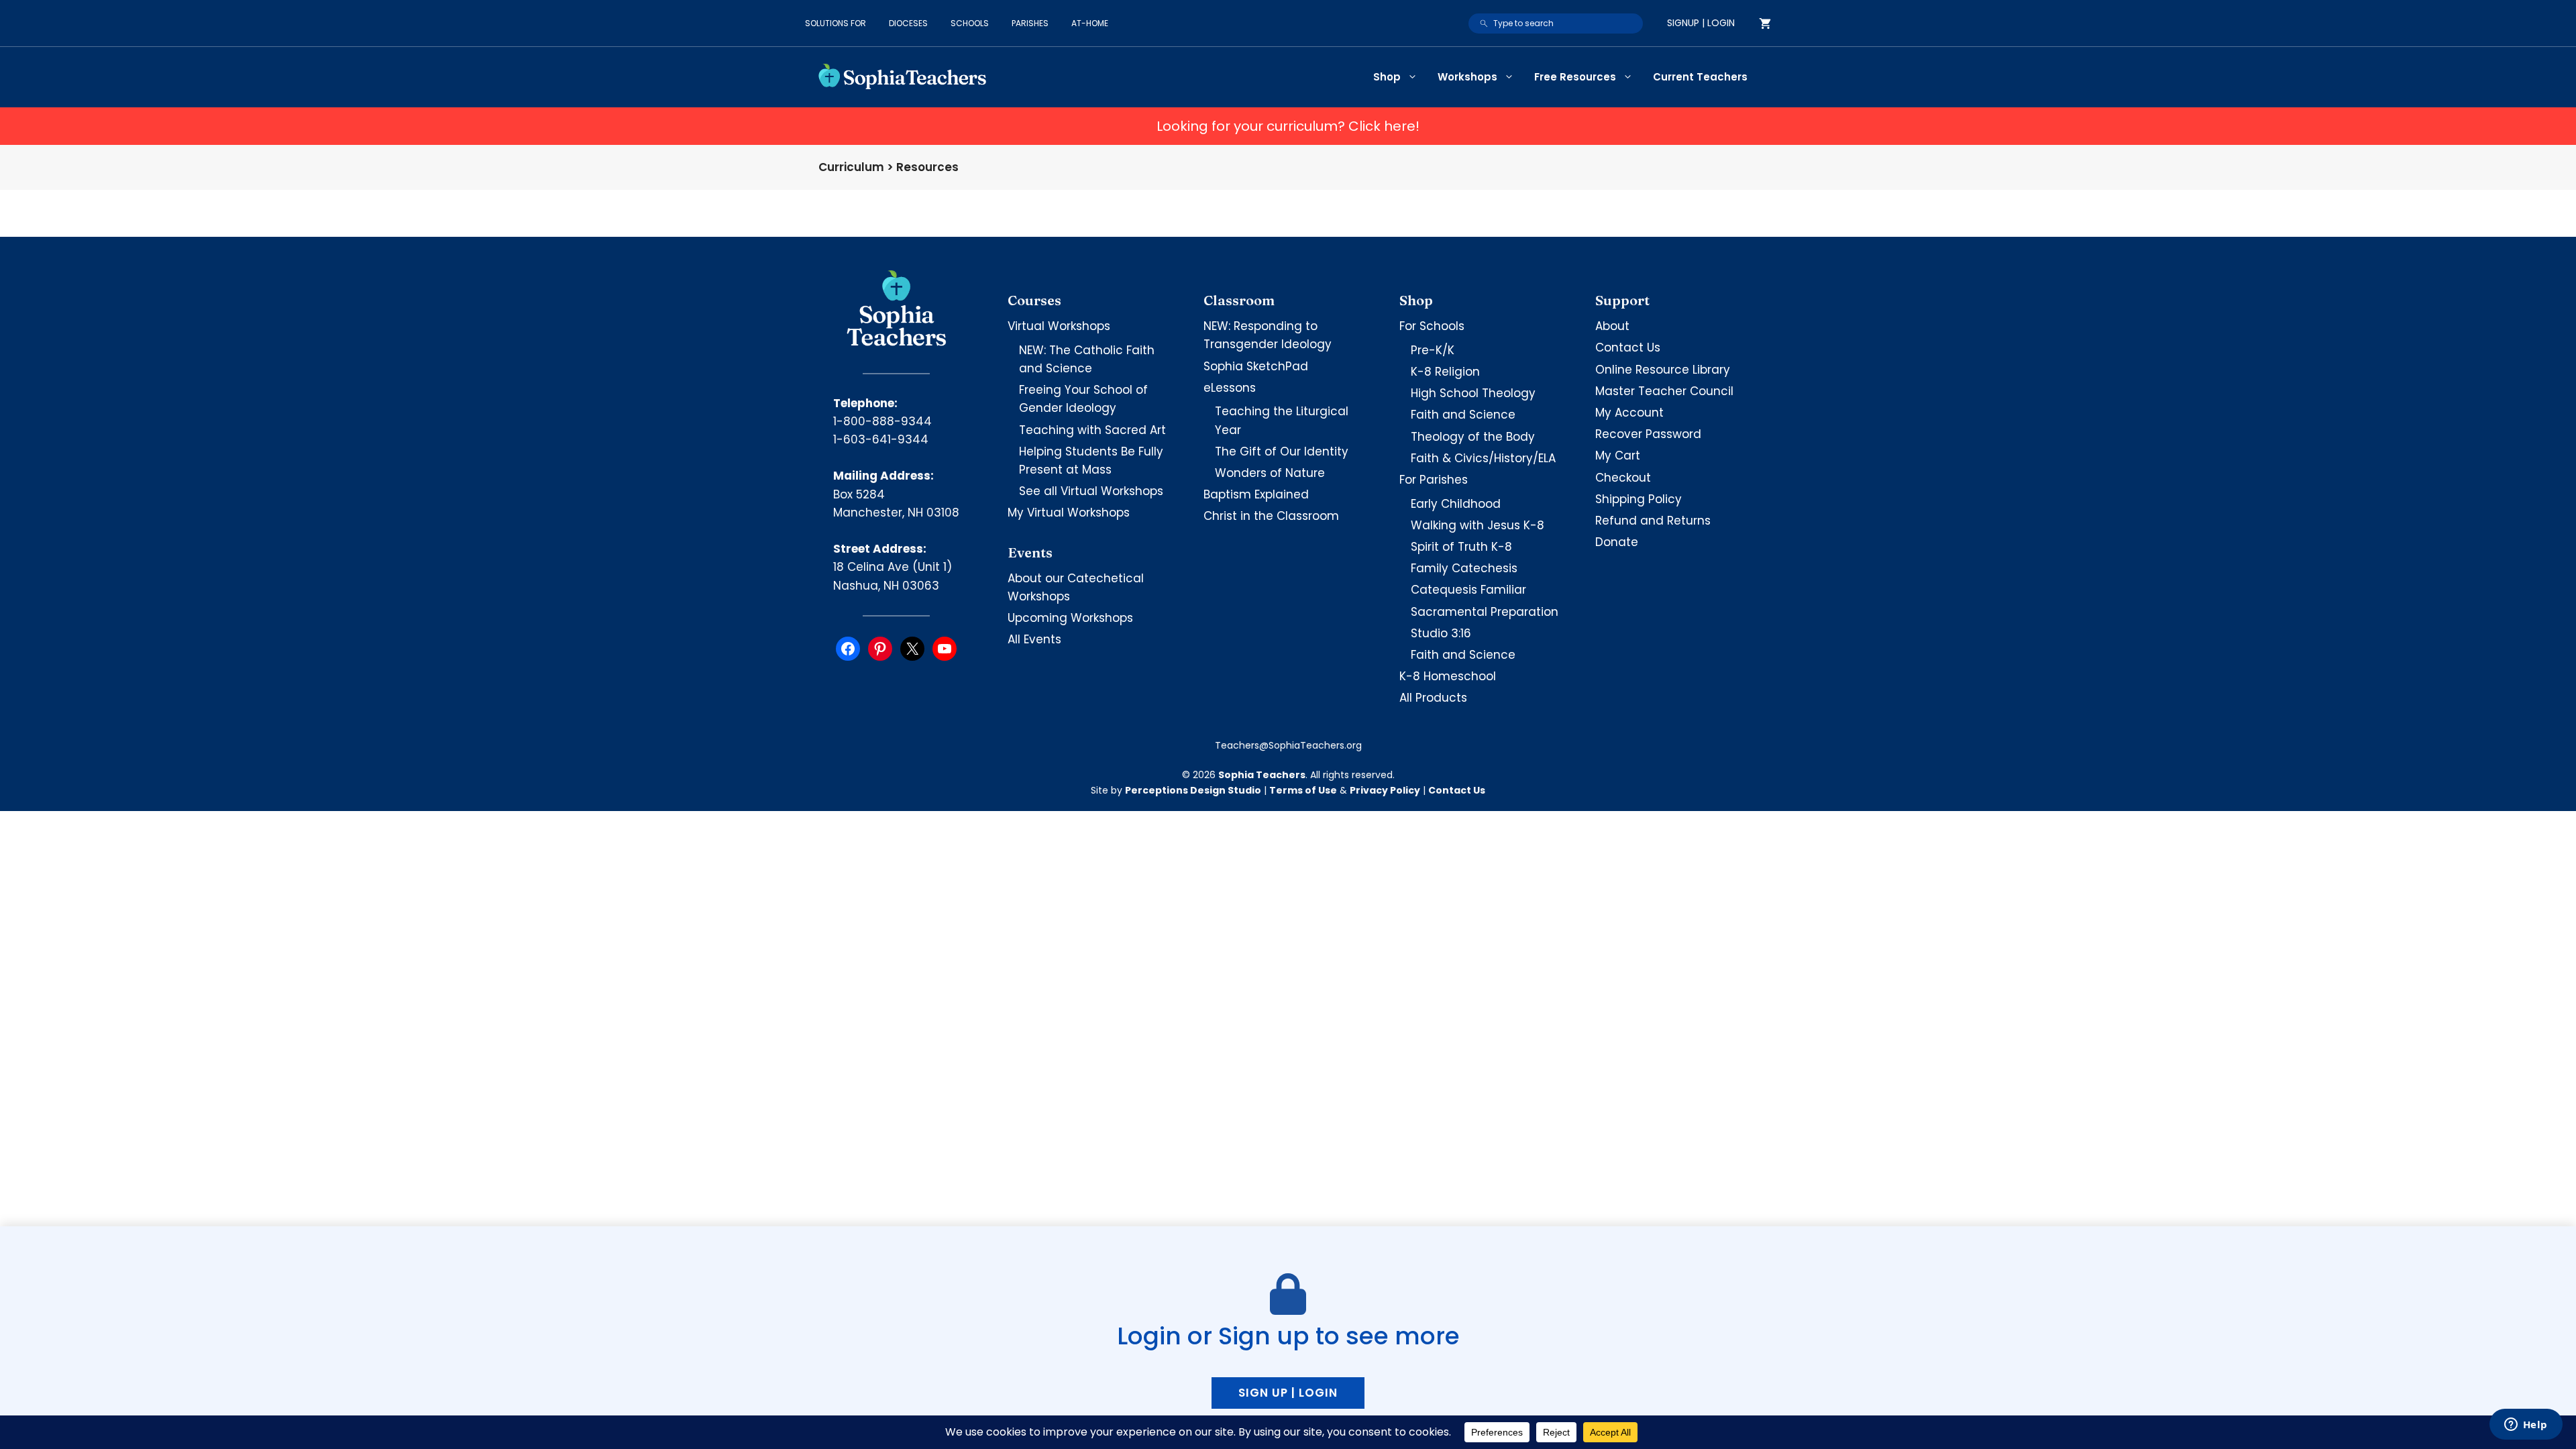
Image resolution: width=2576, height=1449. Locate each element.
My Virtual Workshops (1069, 513)
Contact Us (1628, 347)
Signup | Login (1701, 23)
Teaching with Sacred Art (1092, 430)
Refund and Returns (1653, 521)
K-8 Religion (1445, 372)
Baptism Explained (1256, 494)
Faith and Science (1463, 415)
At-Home (1090, 23)
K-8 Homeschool (1448, 676)
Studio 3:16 (1441, 633)
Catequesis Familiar (1468, 590)
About (1612, 326)
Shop (1387, 77)
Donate (1617, 542)
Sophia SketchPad (1256, 366)
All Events (1034, 639)
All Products (1433, 698)
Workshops (1467, 77)
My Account (1629, 413)
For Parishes (1434, 480)
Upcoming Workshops (1070, 618)
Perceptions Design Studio (1193, 790)
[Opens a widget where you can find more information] (2526, 1426)
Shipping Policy (1639, 499)
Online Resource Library (1663, 370)
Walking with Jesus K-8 (1478, 525)
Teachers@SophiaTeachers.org (1288, 745)
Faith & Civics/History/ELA (1483, 458)
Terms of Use (1303, 790)
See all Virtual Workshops (1091, 491)
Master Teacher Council (1664, 391)
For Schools (1432, 326)
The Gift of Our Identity (1282, 451)
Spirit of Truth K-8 (1461, 547)
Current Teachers (1700, 77)
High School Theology (1473, 393)
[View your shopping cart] (1765, 23)
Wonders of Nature (1270, 473)
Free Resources (1575, 77)
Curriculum (851, 167)
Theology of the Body (1473, 437)
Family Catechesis (1464, 568)
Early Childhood (1456, 504)
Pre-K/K (1433, 350)
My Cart (1618, 455)
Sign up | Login (1288, 1393)
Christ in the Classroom (1271, 516)
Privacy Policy (1385, 790)
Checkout (1623, 478)
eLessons (1230, 388)
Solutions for (836, 23)
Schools (970, 23)
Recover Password (1648, 434)
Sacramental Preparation (1485, 612)
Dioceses (908, 23)
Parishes (1030, 23)
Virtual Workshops (1059, 326)
